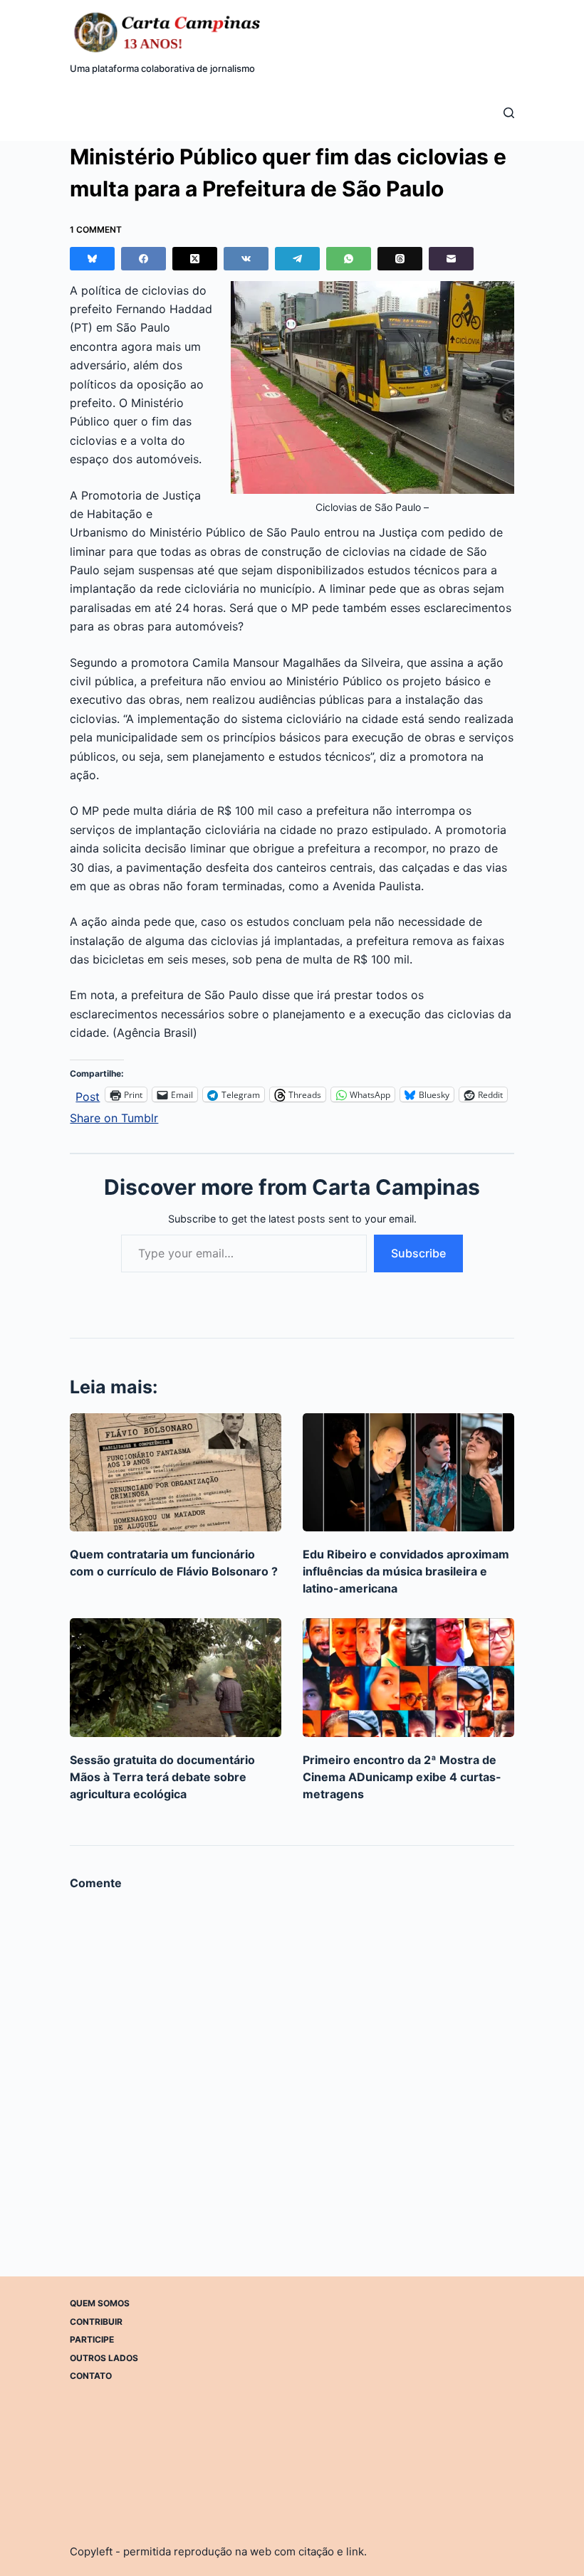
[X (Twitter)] (195, 259)
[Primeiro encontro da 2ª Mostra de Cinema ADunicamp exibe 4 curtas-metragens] (408, 1678)
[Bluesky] (92, 259)
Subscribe (418, 1253)
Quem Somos (100, 2303)
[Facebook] (144, 259)
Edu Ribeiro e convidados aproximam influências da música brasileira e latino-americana (406, 1571)
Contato (91, 2376)
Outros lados (104, 2357)
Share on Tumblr (114, 1116)
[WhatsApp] (349, 259)
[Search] (509, 113)
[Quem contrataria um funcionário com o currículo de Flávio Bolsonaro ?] (176, 1473)
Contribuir (96, 2321)
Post (88, 1095)
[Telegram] (297, 259)
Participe (92, 2339)
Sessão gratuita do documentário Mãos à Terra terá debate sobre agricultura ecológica (162, 1777)
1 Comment (96, 229)
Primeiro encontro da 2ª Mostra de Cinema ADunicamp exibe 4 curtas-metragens (402, 1777)
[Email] (451, 259)
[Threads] (400, 259)
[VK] (246, 259)
